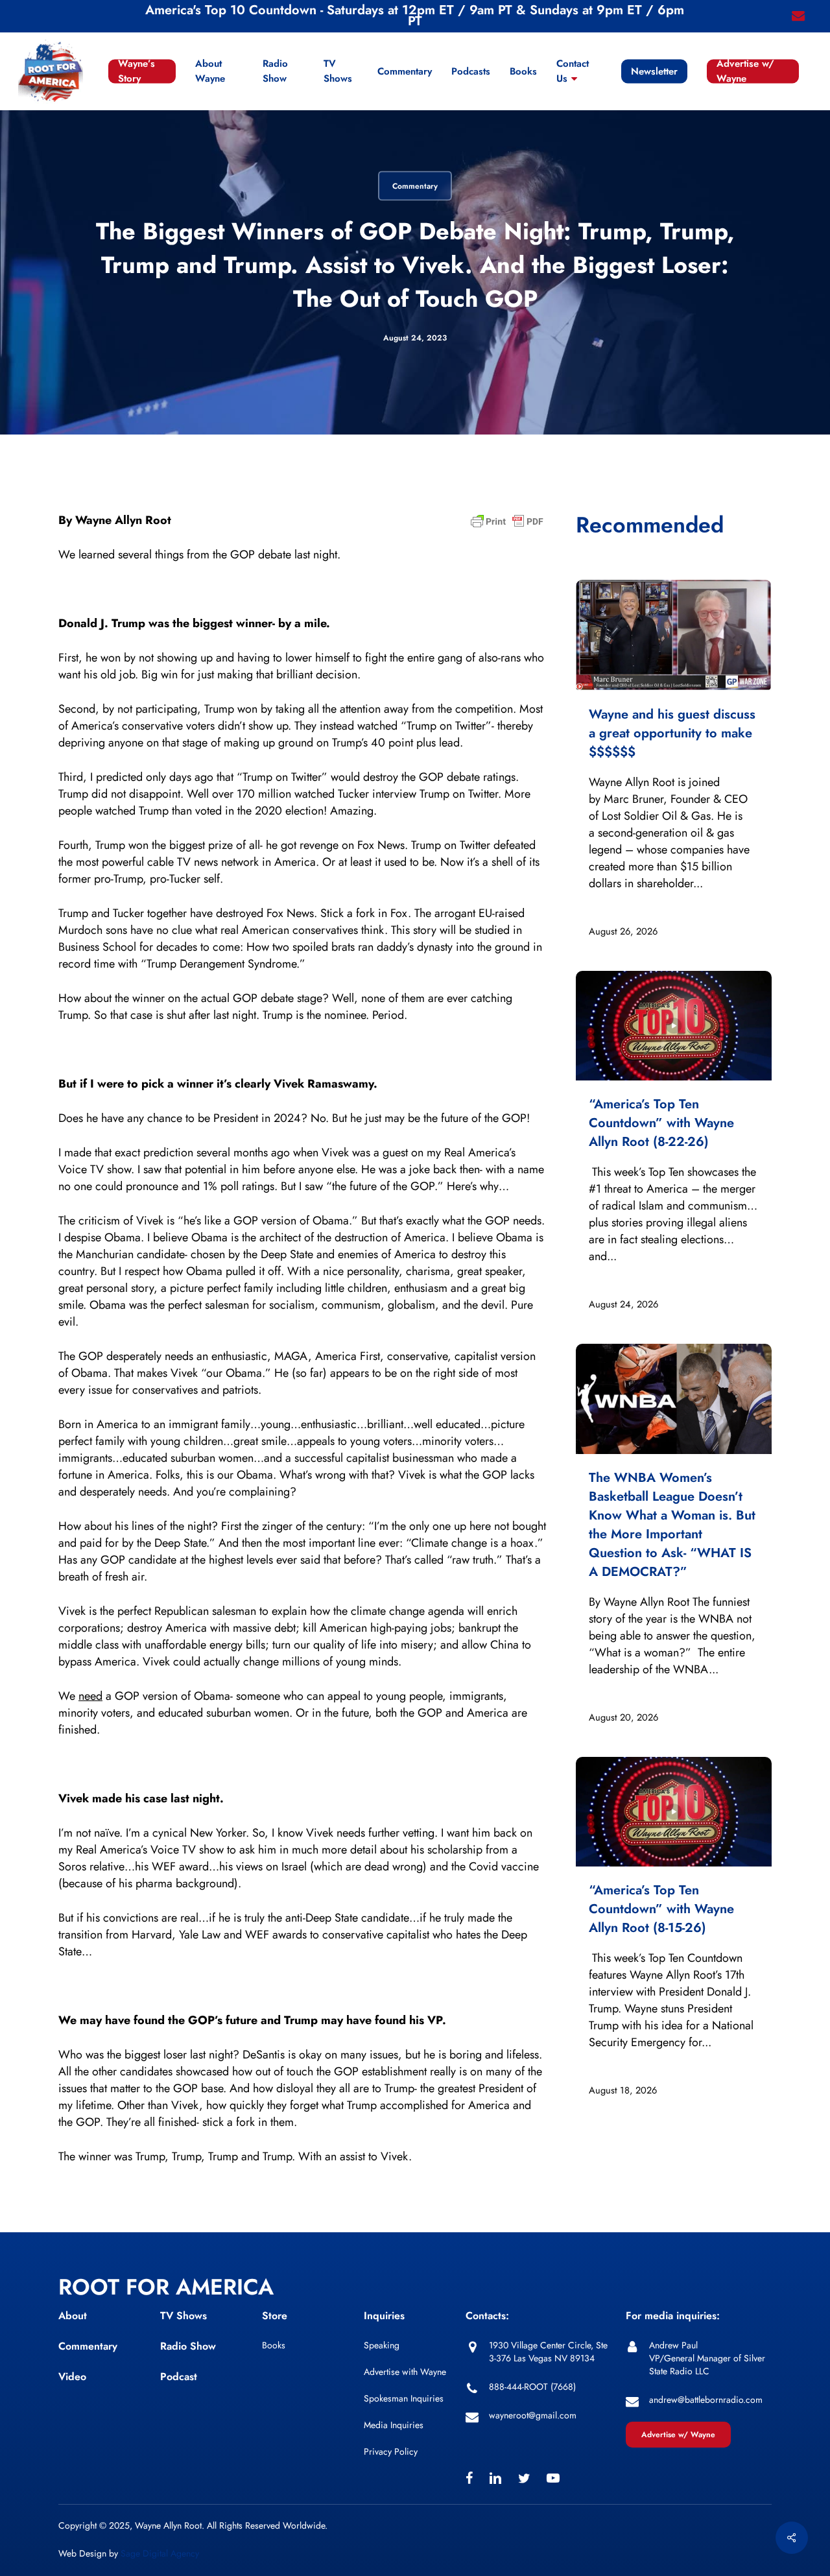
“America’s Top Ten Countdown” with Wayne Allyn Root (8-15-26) (661, 1909)
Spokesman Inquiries (404, 2398)
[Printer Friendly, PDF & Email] (507, 525)
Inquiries (384, 2316)
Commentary (415, 186)
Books (274, 2345)
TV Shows (184, 2316)
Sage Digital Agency (160, 2553)
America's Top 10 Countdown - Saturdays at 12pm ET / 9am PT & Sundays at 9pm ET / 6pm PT (415, 16)
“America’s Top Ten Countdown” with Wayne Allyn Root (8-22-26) (661, 1123)
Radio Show (188, 2346)
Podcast (179, 2377)
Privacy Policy (391, 2451)
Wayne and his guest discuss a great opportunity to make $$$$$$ (672, 733)
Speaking (382, 2345)
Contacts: (487, 2316)
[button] (678, 2435)
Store (275, 2316)
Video (72, 2377)
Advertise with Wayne (405, 2372)
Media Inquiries (394, 2425)
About (73, 2316)
